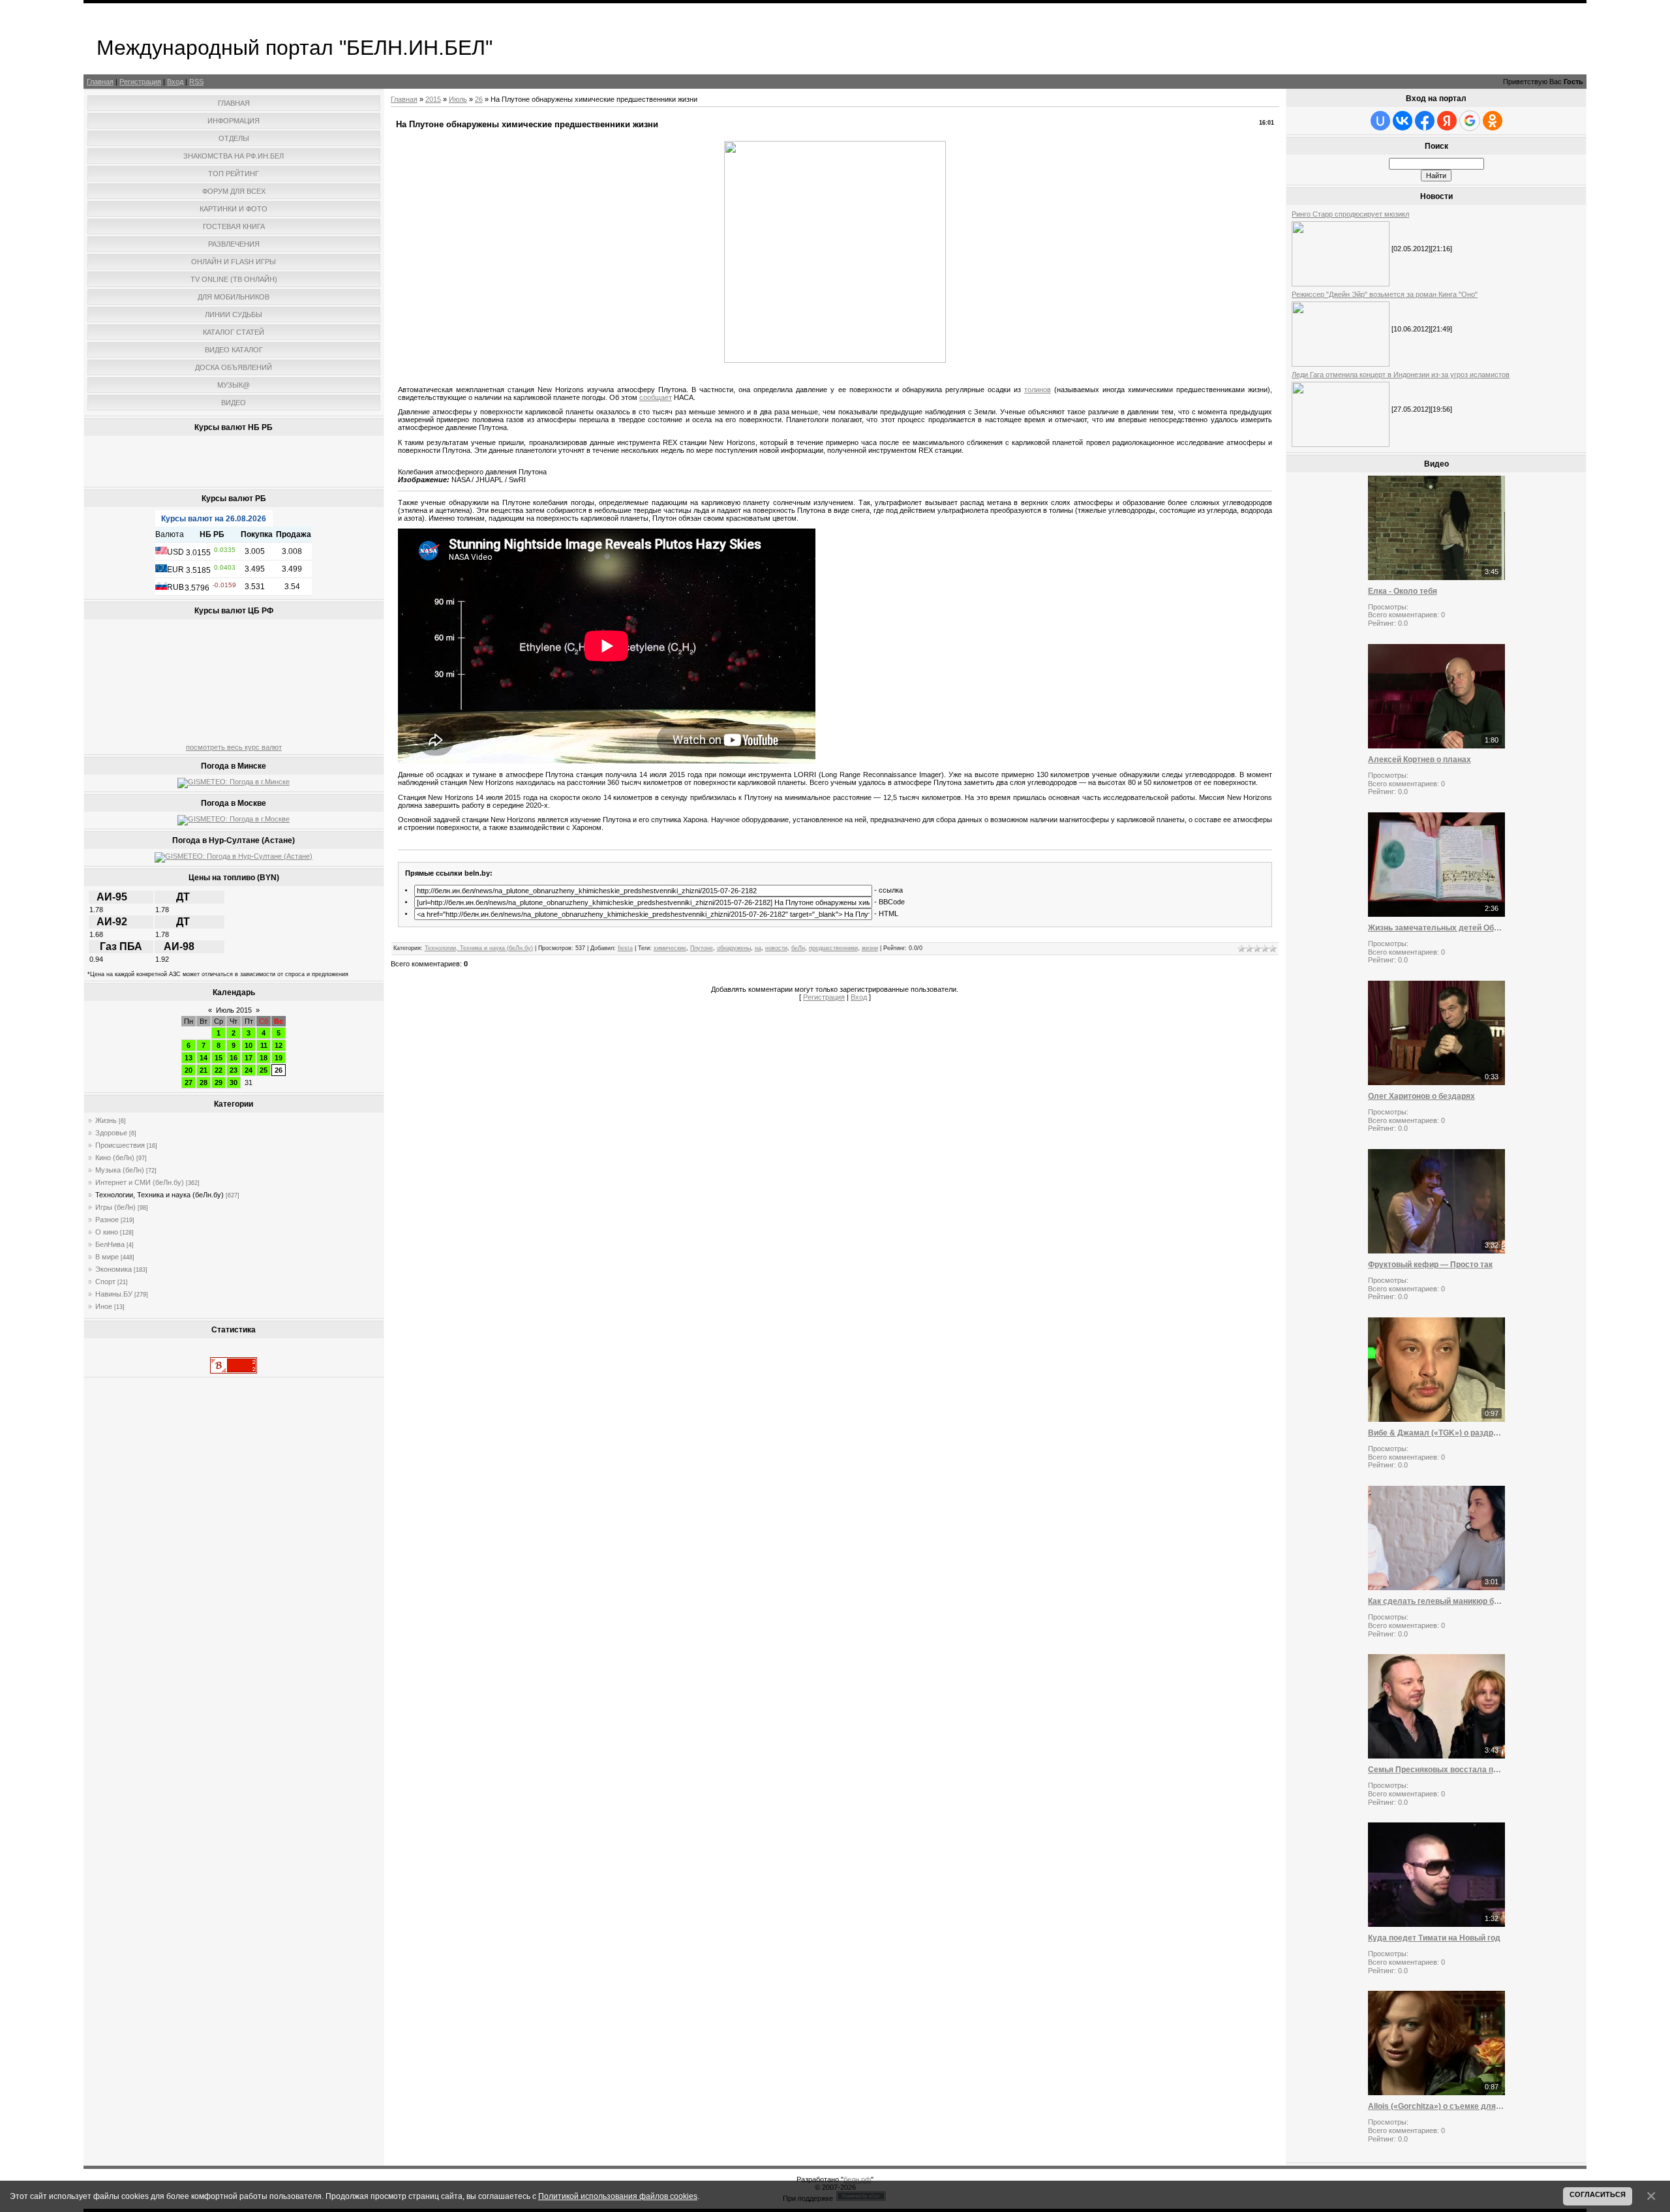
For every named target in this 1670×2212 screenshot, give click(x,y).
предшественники (833, 948)
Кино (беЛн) (115, 1158)
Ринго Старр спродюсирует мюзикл (1350, 214)
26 (279, 1070)
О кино (107, 1232)
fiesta (625, 948)
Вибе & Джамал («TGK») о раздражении (1436, 1433)
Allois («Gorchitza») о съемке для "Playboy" (1436, 2106)
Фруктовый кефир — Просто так (1430, 1265)
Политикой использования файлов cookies (618, 2196)
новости (776, 948)
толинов (1038, 390)
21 (204, 1070)
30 (234, 1083)
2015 (433, 99)
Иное (104, 1306)
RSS (196, 82)
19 (279, 1058)
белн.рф (857, 2179)
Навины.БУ (114, 1294)
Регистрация (140, 82)
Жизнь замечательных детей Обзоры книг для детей (1436, 928)
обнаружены (734, 948)
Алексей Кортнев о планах (1419, 760)
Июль (458, 99)
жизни (870, 948)
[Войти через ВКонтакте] (1403, 121)
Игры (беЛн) (115, 1207)
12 (279, 1045)
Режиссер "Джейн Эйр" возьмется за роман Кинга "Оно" (1385, 294)
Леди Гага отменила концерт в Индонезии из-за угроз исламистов (1401, 375)
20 (189, 1070)
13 (189, 1058)
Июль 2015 (234, 1010)
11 (264, 1045)
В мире (107, 1257)
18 (264, 1058)
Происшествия (120, 1145)
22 (219, 1070)
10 (249, 1045)
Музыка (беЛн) (120, 1170)
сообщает (656, 397)
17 (249, 1058)
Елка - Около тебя (1403, 591)
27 (189, 1083)
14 (204, 1058)
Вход (175, 82)
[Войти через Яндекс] (1447, 121)
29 (219, 1083)
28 (204, 1083)
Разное (107, 1220)
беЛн (798, 948)
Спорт (105, 1282)
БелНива (110, 1244)
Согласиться (1598, 2194)
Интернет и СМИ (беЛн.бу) (140, 1182)
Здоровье (111, 1133)
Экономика (114, 1269)
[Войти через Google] (1470, 121)
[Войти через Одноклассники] (1493, 121)
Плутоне (702, 948)
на (758, 948)
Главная (100, 82)
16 (234, 1058)
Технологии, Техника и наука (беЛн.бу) (159, 1195)
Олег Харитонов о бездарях (1421, 1096)
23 (234, 1070)
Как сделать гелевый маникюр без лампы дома (1436, 1601)
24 (249, 1070)
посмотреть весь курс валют (234, 747)
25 (264, 1070)
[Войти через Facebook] (1425, 121)
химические (670, 948)
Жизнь (106, 1120)
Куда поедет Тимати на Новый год (1434, 1938)
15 (219, 1058)
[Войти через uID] (1380, 121)
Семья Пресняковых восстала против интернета (1436, 1770)
